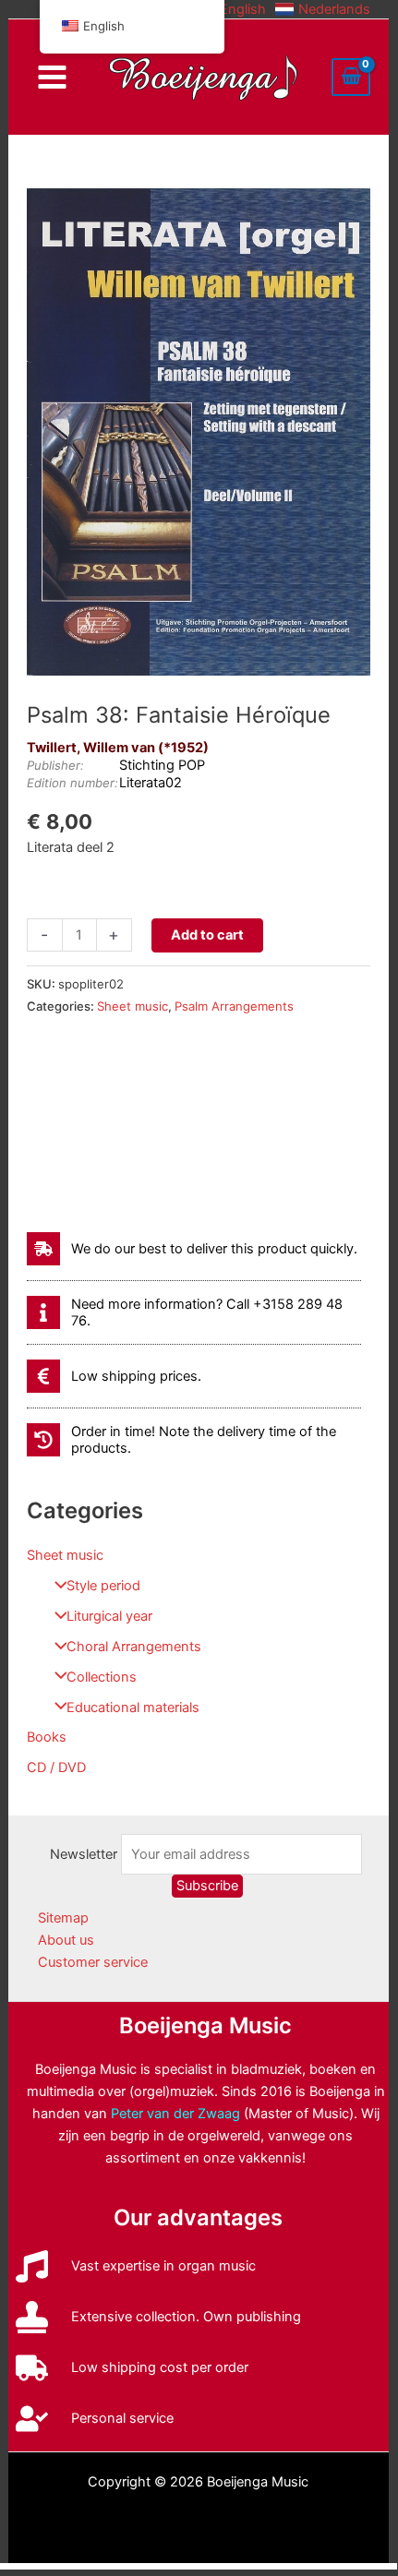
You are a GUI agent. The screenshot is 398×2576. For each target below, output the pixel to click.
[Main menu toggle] (52, 77)
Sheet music (65, 1555)
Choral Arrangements (134, 1647)
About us (66, 1940)
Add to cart (207, 935)
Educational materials (133, 1707)
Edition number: (72, 783)
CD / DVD (56, 1767)
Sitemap (63, 1918)
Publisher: (55, 765)
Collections (102, 1677)
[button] (231, 9)
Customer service (93, 1962)
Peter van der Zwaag (175, 2114)
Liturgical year (109, 1616)
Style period (103, 1586)
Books (47, 1737)
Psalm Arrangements (234, 1006)
